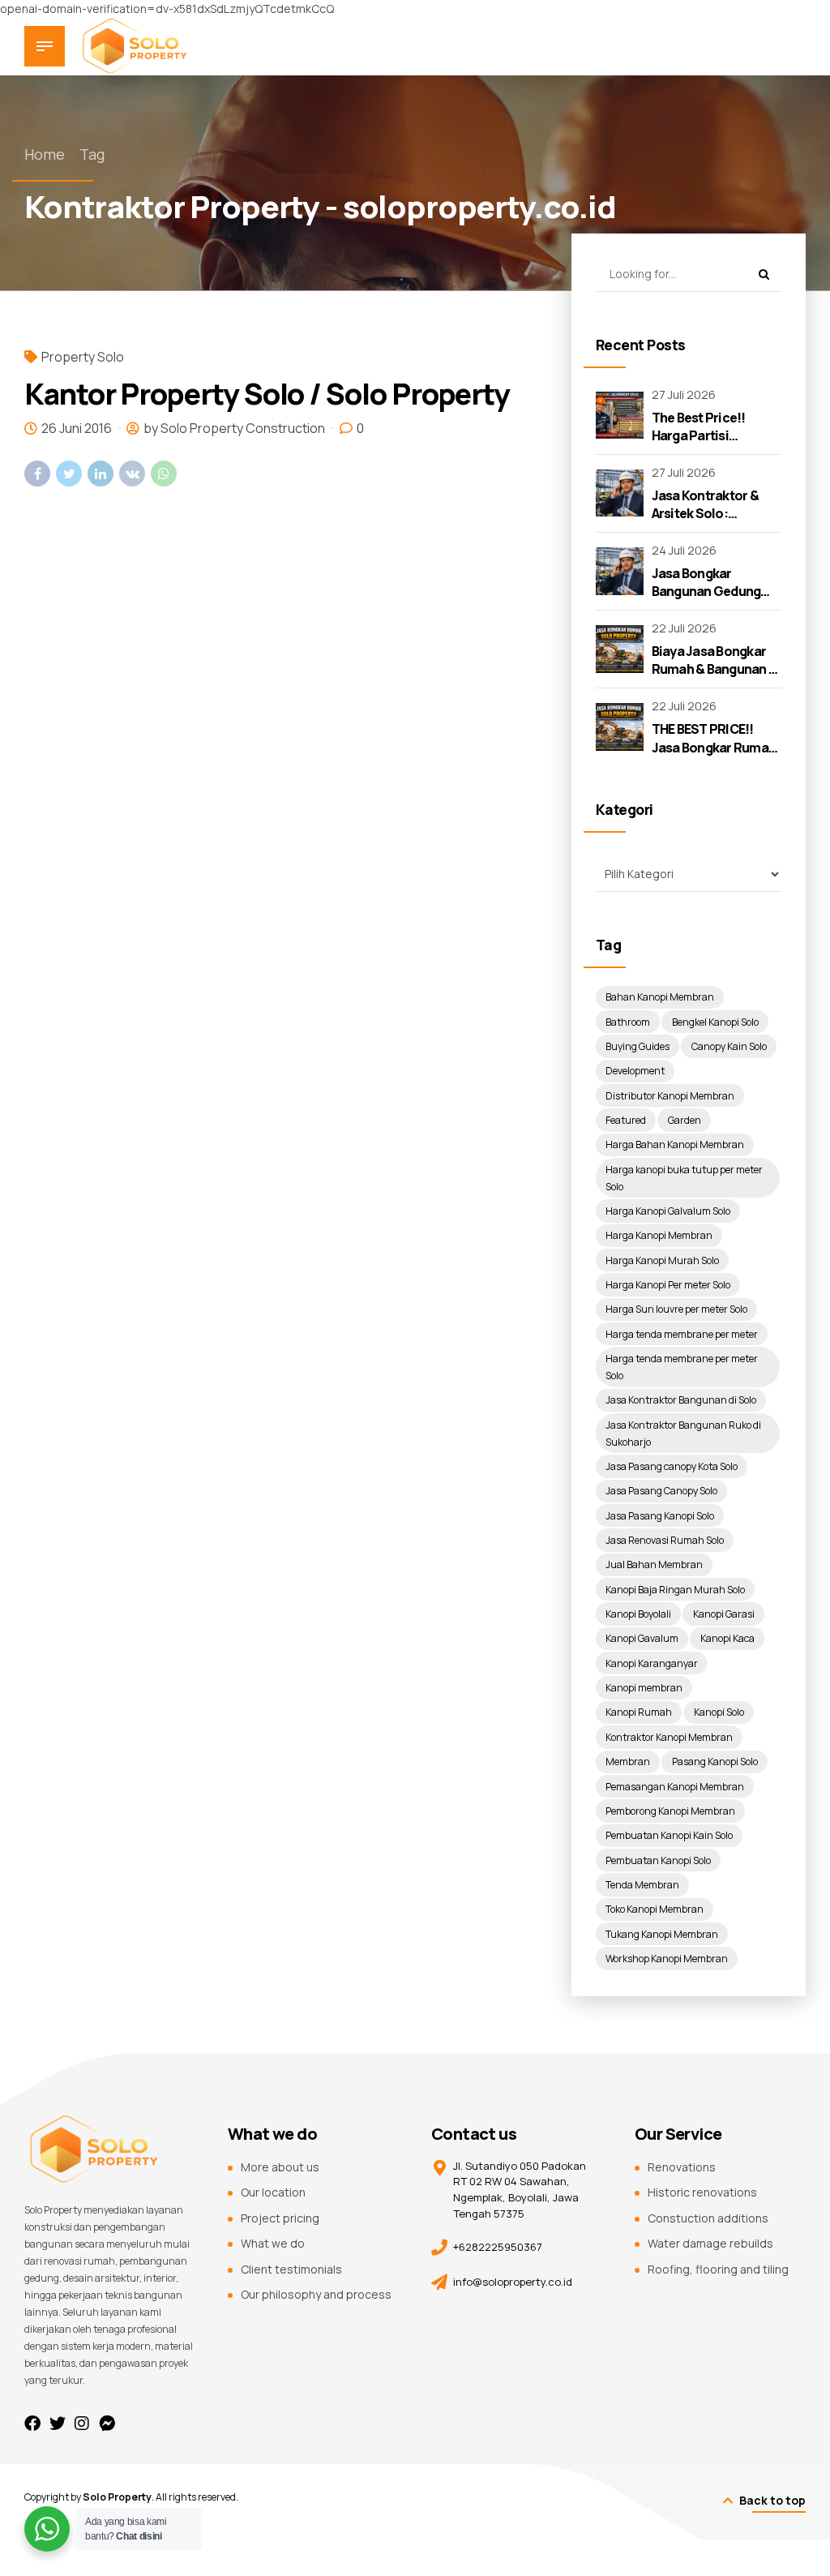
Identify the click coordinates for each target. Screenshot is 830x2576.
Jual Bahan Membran (654, 1564)
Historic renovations (702, 2192)
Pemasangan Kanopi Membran (675, 1787)
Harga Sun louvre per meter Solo (676, 1309)
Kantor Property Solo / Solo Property (267, 394)
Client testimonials (291, 2269)
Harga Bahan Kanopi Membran (675, 1144)
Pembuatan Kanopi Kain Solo (669, 1835)
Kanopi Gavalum (642, 1638)
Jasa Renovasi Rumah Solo (665, 1540)
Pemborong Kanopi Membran (670, 1811)
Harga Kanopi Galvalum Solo (668, 1211)
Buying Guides (637, 1046)
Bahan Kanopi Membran (660, 997)
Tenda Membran (642, 1885)
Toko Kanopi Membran (655, 1909)
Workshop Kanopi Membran (667, 1959)
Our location (273, 2192)
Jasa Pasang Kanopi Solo (660, 1516)
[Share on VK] (132, 474)
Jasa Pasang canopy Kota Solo (672, 1466)
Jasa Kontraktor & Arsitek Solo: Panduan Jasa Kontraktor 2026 (705, 523)
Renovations (682, 2167)
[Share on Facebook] (37, 474)
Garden (685, 1120)
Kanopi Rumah (639, 1712)
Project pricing (280, 2218)
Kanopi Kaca (727, 1638)
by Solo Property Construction (234, 428)
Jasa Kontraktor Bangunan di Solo (681, 1400)
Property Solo (83, 357)
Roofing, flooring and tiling (718, 2269)
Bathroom (628, 1022)
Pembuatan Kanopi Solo (658, 1860)
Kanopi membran (644, 1688)
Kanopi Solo (719, 1712)
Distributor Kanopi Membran (670, 1096)
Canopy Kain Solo (729, 1046)
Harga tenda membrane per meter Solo (682, 1367)
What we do (273, 2243)
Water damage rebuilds (710, 2243)
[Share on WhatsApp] (164, 474)
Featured (626, 1120)
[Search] (764, 274)
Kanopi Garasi (724, 1614)
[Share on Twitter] (69, 474)
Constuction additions (708, 2218)
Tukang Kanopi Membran (662, 1934)
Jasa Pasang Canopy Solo (661, 1491)
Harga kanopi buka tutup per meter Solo (684, 1178)
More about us (280, 2167)
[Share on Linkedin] (101, 474)
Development (635, 1071)
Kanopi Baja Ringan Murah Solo (675, 1590)
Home (45, 154)
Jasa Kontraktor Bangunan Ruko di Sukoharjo (683, 1434)
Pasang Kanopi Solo (715, 1762)
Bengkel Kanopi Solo (715, 1022)
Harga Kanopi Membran (659, 1235)
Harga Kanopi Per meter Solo (668, 1285)
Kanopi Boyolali (638, 1614)
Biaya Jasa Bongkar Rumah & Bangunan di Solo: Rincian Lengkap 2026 (716, 678)
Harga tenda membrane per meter (682, 1334)
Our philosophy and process (316, 2294)
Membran (628, 1762)
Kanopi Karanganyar (652, 1663)
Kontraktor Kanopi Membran (669, 1737)
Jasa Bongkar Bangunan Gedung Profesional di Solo (709, 591)
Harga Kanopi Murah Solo (662, 1260)
